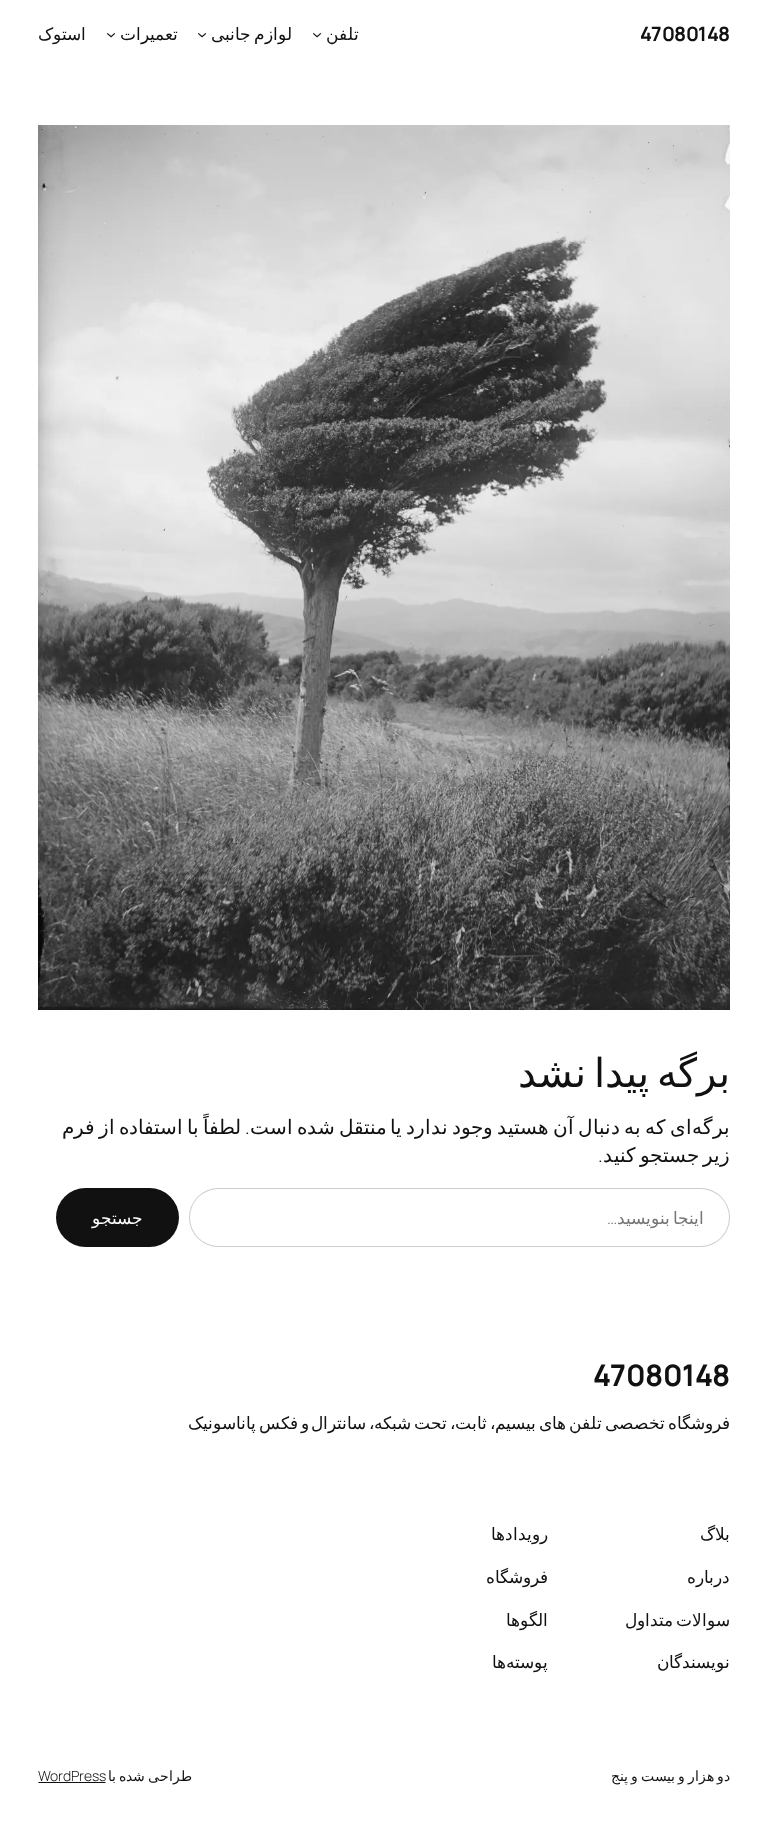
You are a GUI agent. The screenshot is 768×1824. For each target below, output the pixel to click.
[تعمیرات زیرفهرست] (111, 34)
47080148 (685, 33)
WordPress (71, 1775)
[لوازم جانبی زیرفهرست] (202, 34)
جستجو (117, 1217)
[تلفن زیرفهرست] (317, 34)
